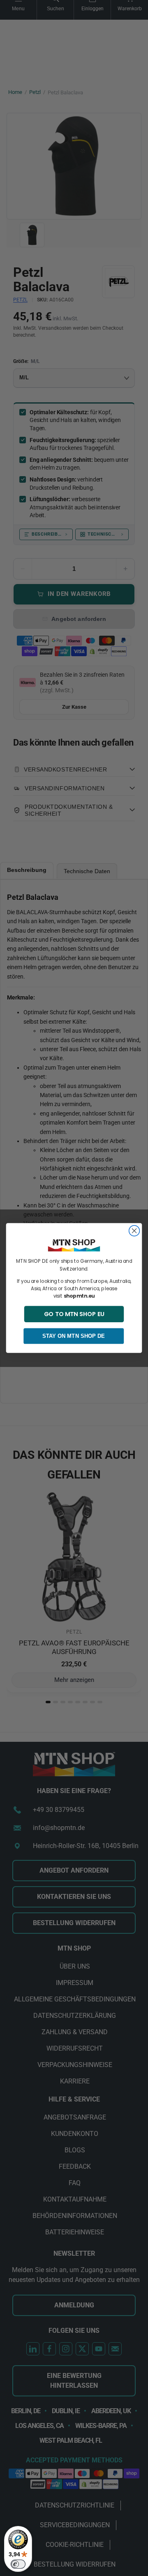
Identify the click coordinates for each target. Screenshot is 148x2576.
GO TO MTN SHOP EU (74, 1314)
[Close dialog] (134, 1231)
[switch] (18, 2564)
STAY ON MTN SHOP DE (74, 1336)
